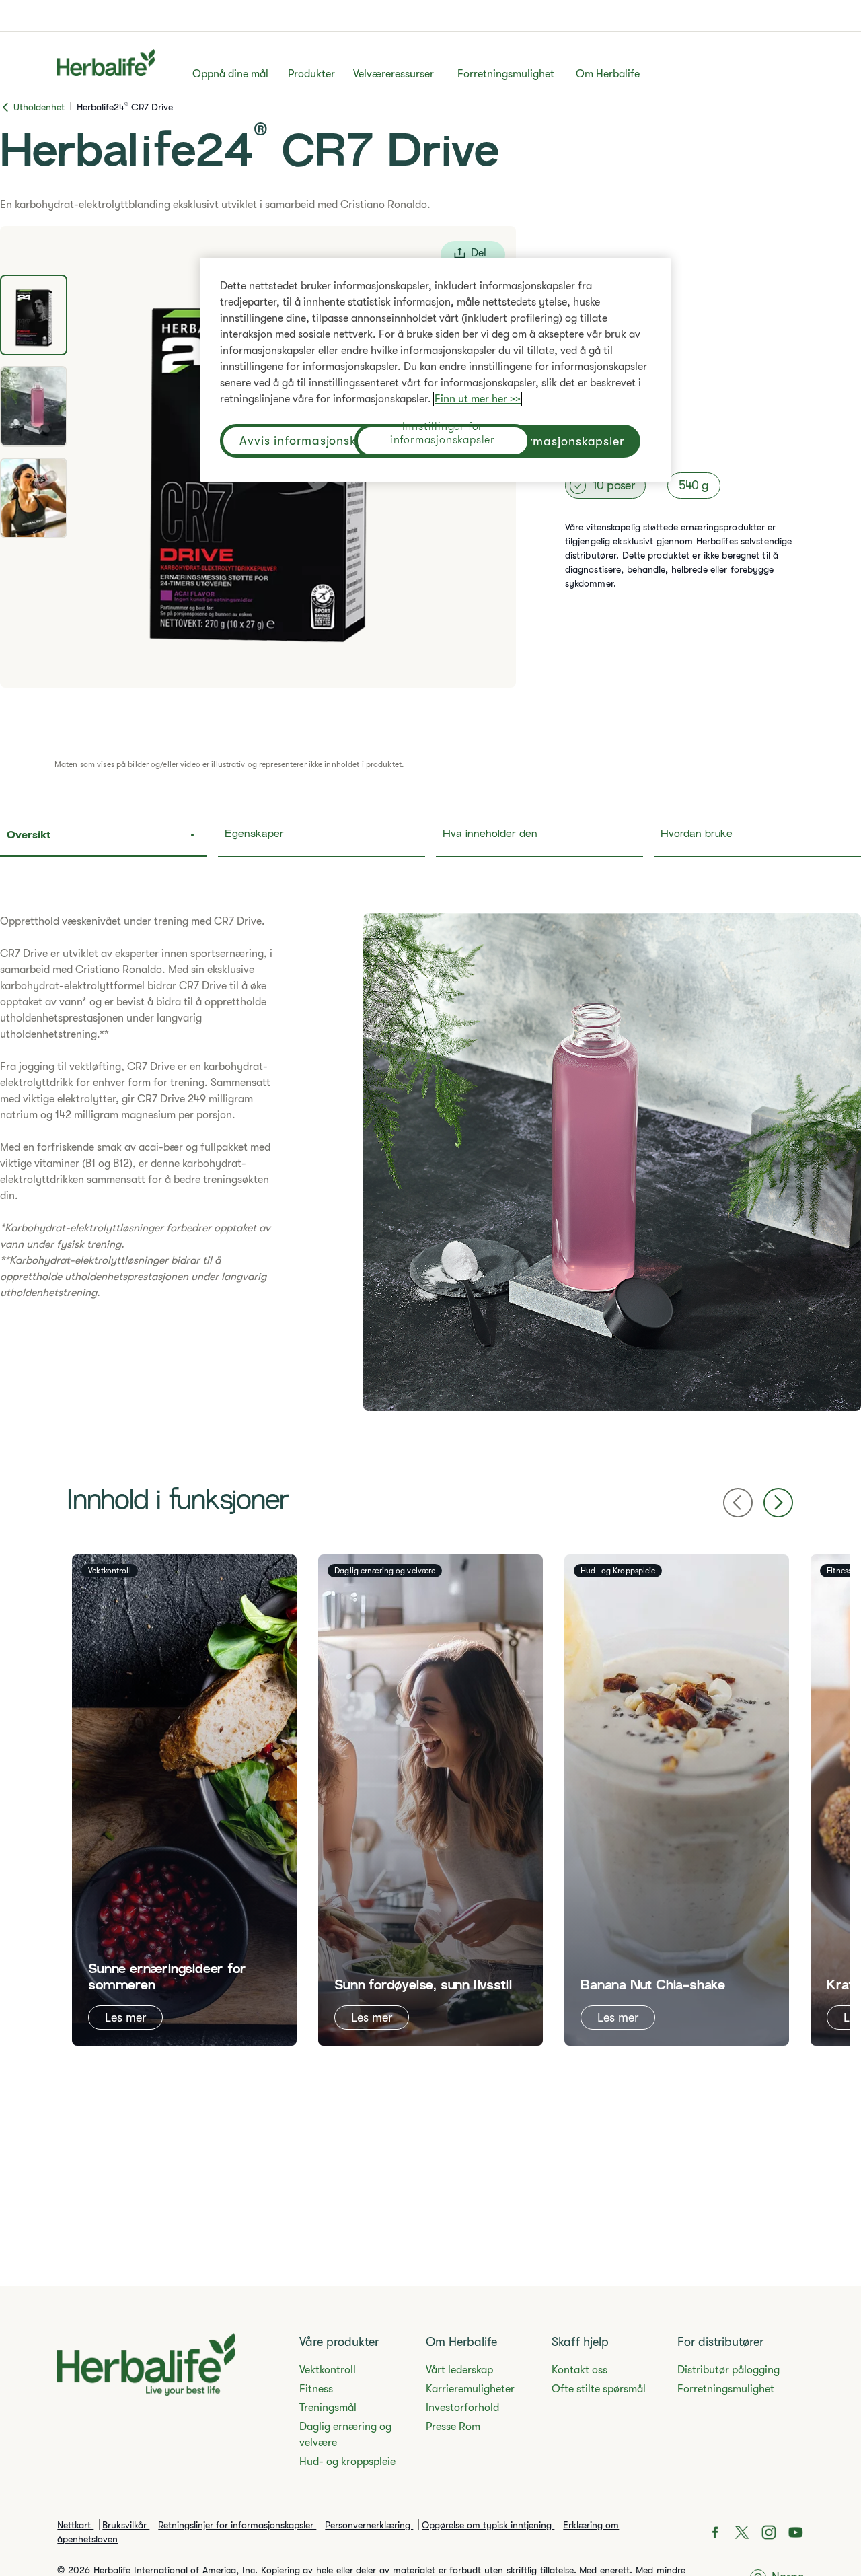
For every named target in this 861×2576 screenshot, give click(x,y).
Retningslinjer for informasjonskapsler (237, 2525)
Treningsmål (328, 2408)
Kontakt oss (579, 2370)
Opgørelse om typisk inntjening (488, 2525)
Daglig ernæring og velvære (345, 2435)
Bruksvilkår (126, 2525)
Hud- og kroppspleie (347, 2462)
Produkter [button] (311, 74)
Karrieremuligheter (470, 2389)
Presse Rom (453, 2427)
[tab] (34, 315)
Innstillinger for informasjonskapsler (443, 435)
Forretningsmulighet (506, 74)
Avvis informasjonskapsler (316, 441)
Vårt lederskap (459, 2370)
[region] (435, 370)
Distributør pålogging (728, 2370)
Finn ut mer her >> (478, 399)
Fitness (316, 2389)
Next (778, 1503)
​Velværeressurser (394, 74)
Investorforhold (462, 2408)
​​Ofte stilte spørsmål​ (599, 2389)
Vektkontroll (328, 2370)
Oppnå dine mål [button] (230, 74)
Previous (738, 1503)
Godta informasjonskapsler (544, 441)
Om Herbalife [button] (608, 74)
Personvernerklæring (369, 2525)
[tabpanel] (430, 1162)
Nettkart (75, 2525)
